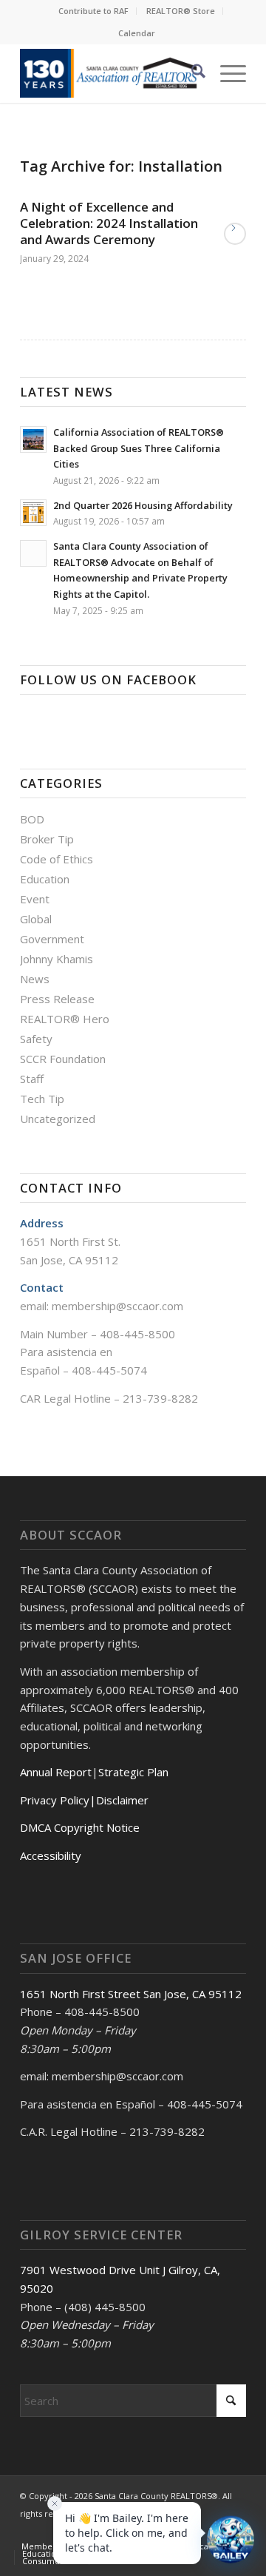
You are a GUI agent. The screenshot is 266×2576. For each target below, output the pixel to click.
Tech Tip (42, 1099)
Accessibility (51, 1855)
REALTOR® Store (181, 11)
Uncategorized (58, 1119)
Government (52, 939)
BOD (32, 819)
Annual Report (56, 1772)
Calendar (137, 33)
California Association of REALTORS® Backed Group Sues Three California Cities (139, 448)
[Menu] (226, 73)
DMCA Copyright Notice (80, 1827)
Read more (235, 234)
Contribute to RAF (93, 11)
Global (36, 919)
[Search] (191, 73)
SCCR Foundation (63, 1059)
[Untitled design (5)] (110, 73)
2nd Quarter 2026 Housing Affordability (143, 505)
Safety (36, 1039)
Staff (32, 1079)
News (35, 979)
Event (35, 899)
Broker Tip (47, 839)
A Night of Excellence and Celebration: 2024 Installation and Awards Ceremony (109, 223)
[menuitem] (94, 11)
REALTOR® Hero (65, 1019)
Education (45, 879)
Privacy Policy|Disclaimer (84, 1800)
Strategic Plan (133, 1772)
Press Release (57, 999)
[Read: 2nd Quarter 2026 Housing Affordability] (33, 513)
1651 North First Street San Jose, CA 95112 (131, 1994)
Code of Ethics (57, 859)
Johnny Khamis (57, 959)
